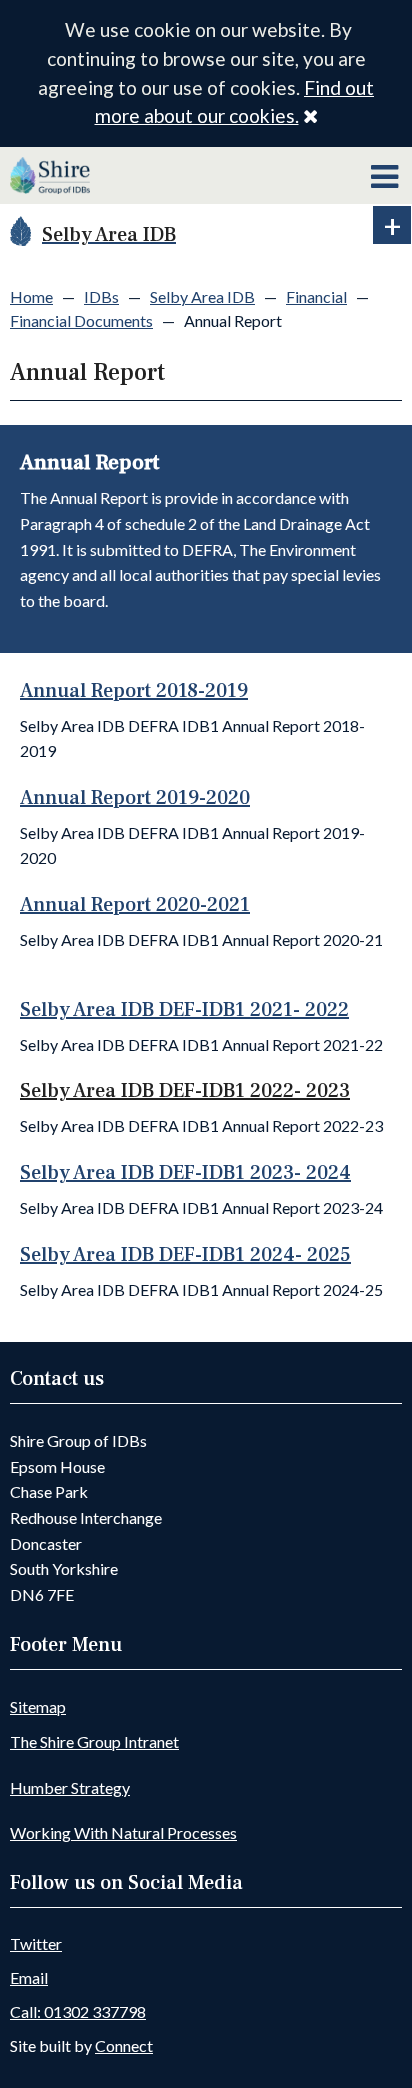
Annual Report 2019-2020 (135, 798)
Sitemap (38, 1706)
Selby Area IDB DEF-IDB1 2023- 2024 (185, 1173)
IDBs (101, 296)
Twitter (36, 1943)
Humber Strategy (70, 1787)
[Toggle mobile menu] (384, 177)
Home (31, 296)
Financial (316, 296)
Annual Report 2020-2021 (135, 905)
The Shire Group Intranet (94, 1741)
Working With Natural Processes (123, 1832)
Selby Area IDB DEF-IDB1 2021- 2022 (184, 1010)
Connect (124, 2045)
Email (29, 1977)
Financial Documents (81, 320)
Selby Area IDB (202, 296)
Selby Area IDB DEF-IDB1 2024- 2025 (185, 1255)
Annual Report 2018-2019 (134, 691)
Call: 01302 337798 (78, 2011)
